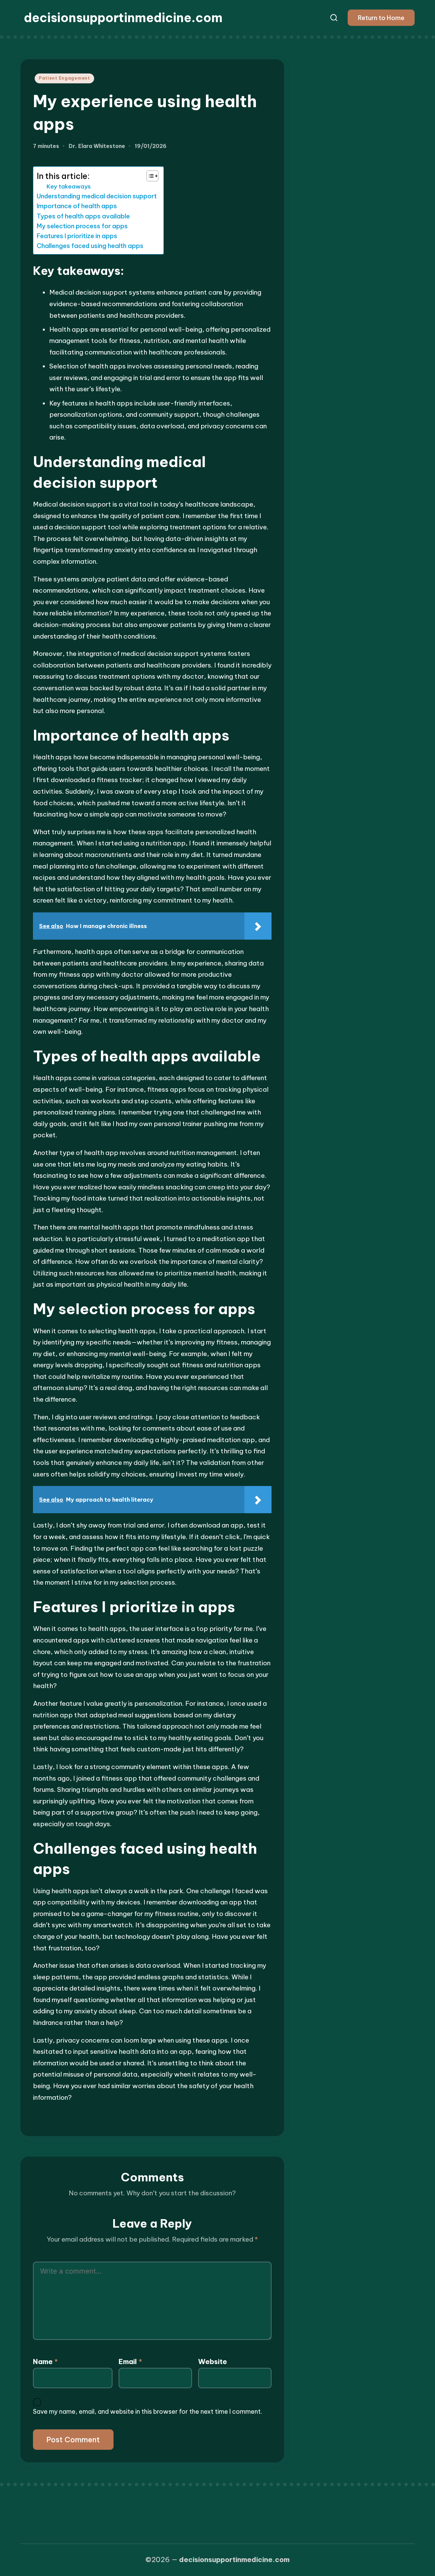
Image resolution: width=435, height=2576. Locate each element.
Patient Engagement (64, 78)
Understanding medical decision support (97, 196)
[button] (381, 18)
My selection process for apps (82, 226)
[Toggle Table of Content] (149, 176)
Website (213, 2362)
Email (130, 2362)
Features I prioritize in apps (77, 236)
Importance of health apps (77, 206)
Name (45, 2362)
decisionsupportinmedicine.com (123, 18)
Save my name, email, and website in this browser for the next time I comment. (147, 2412)
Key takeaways (69, 186)
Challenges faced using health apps (90, 246)
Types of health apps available (83, 216)
